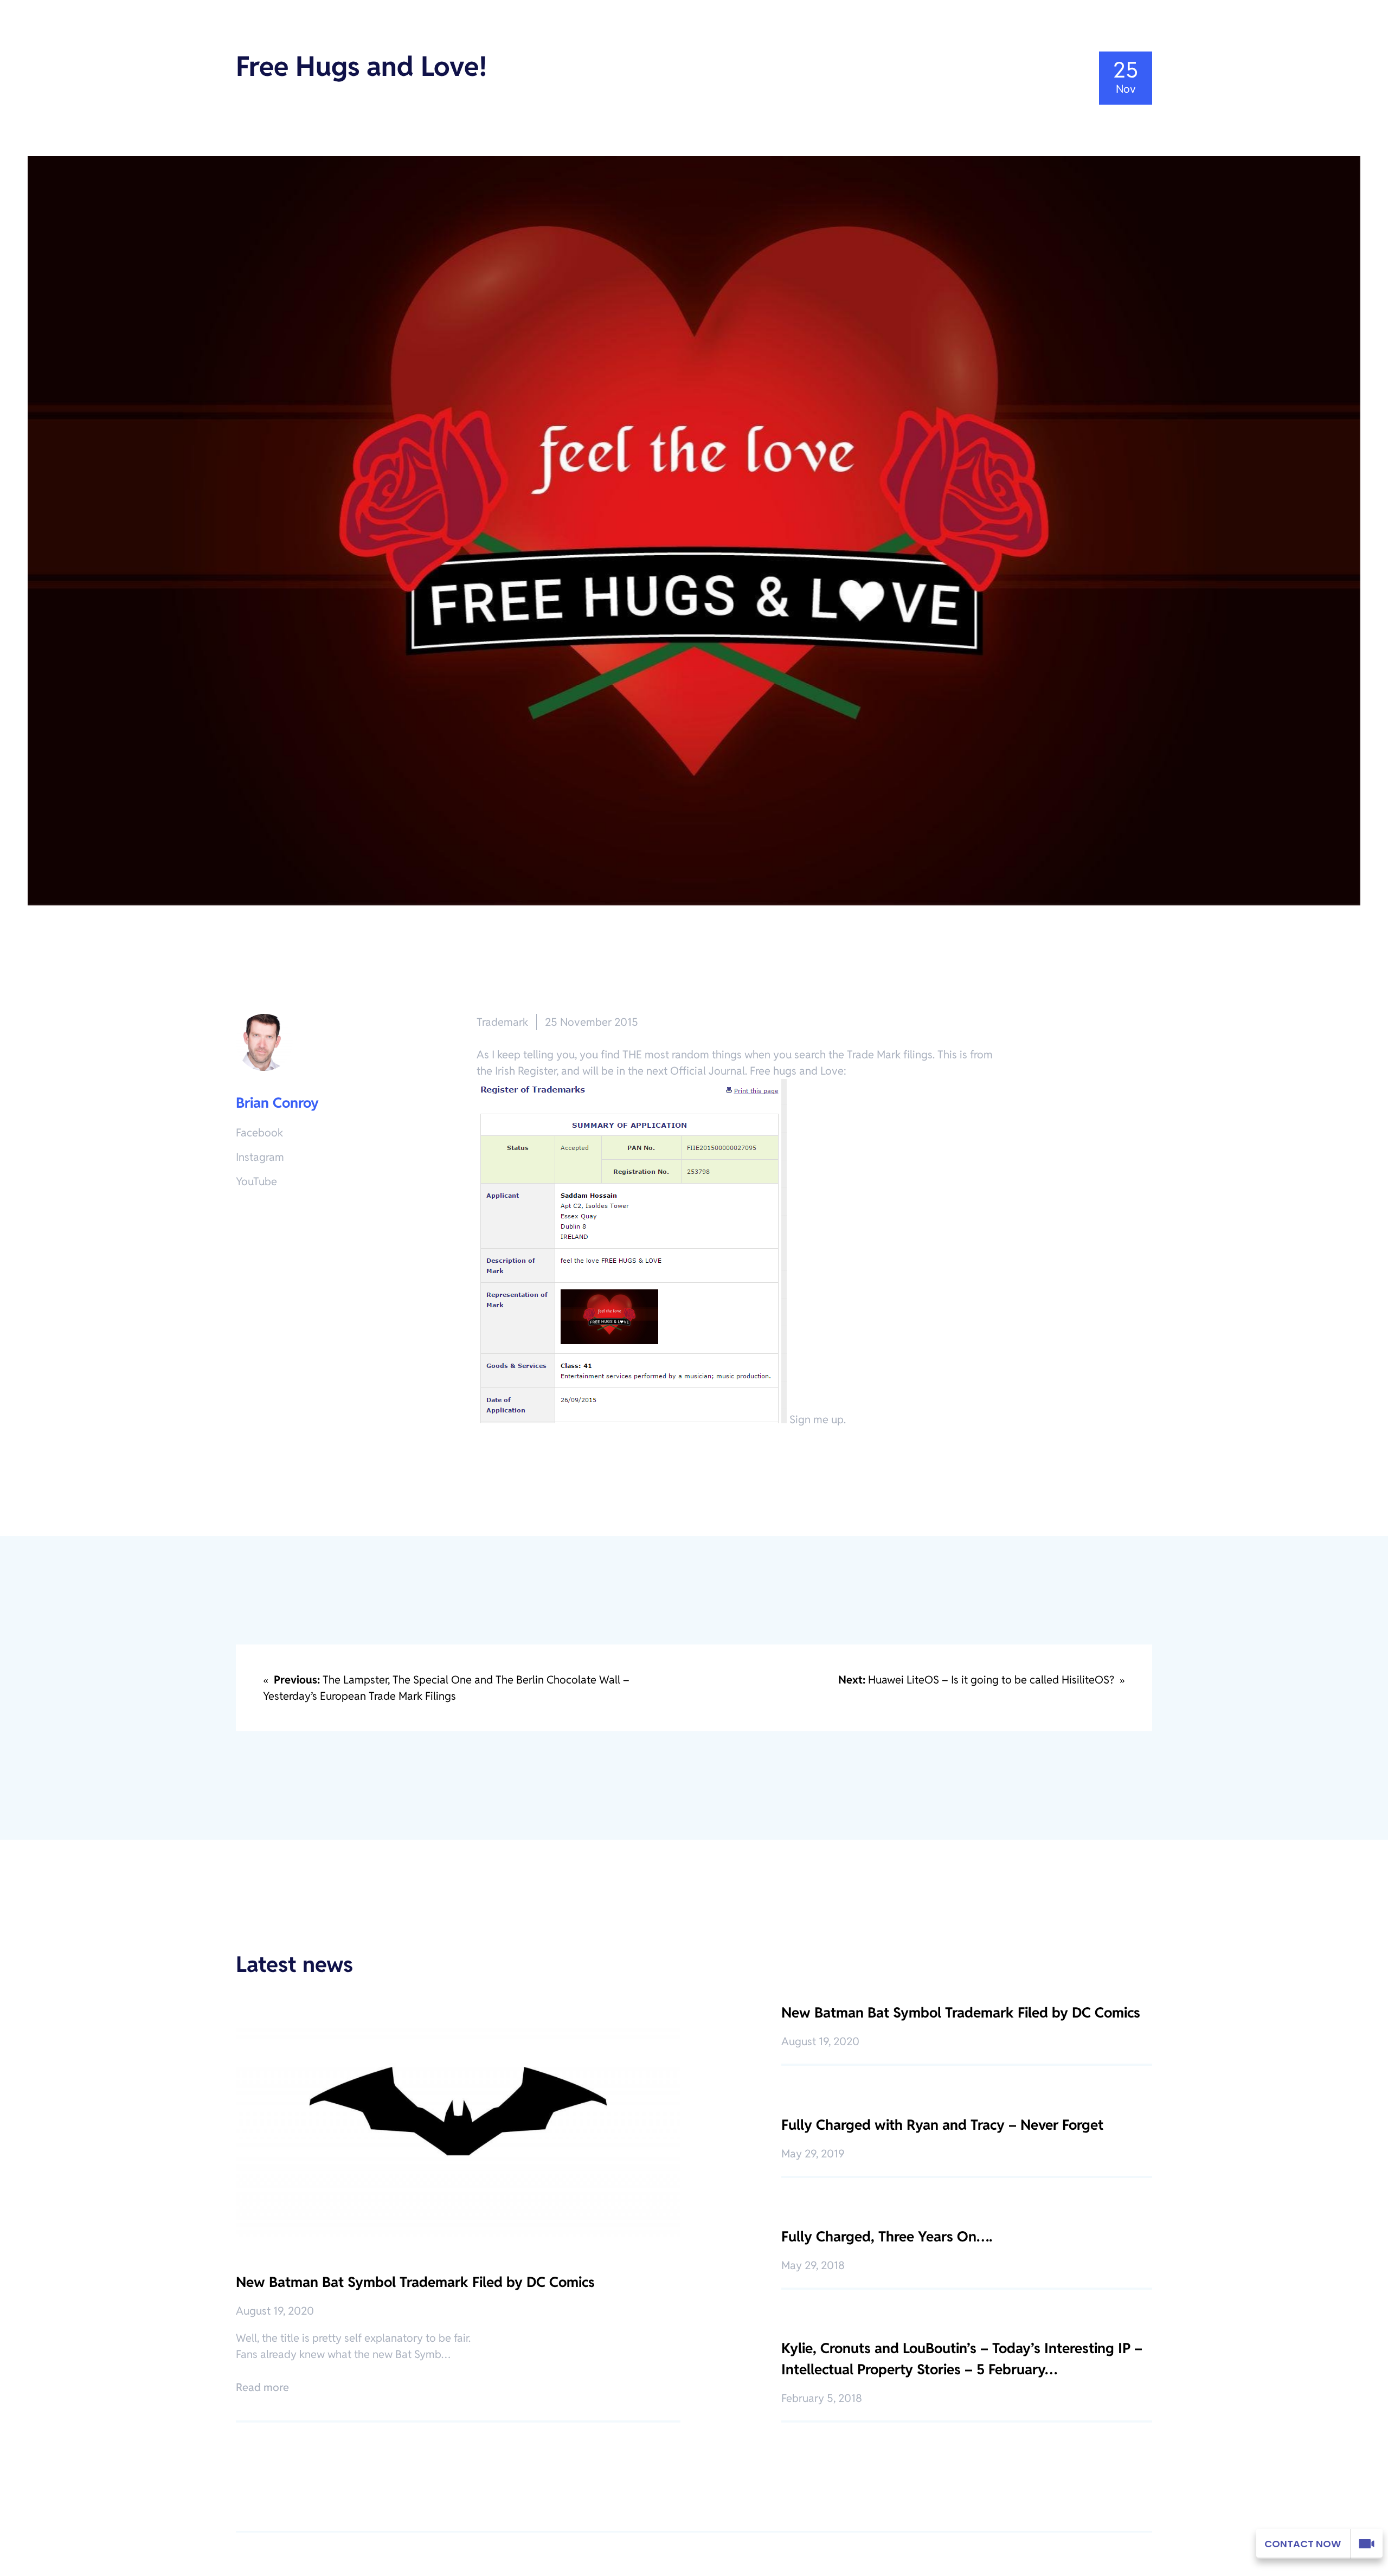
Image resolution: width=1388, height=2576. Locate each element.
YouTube (256, 1181)
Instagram (260, 1157)
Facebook (259, 1133)
